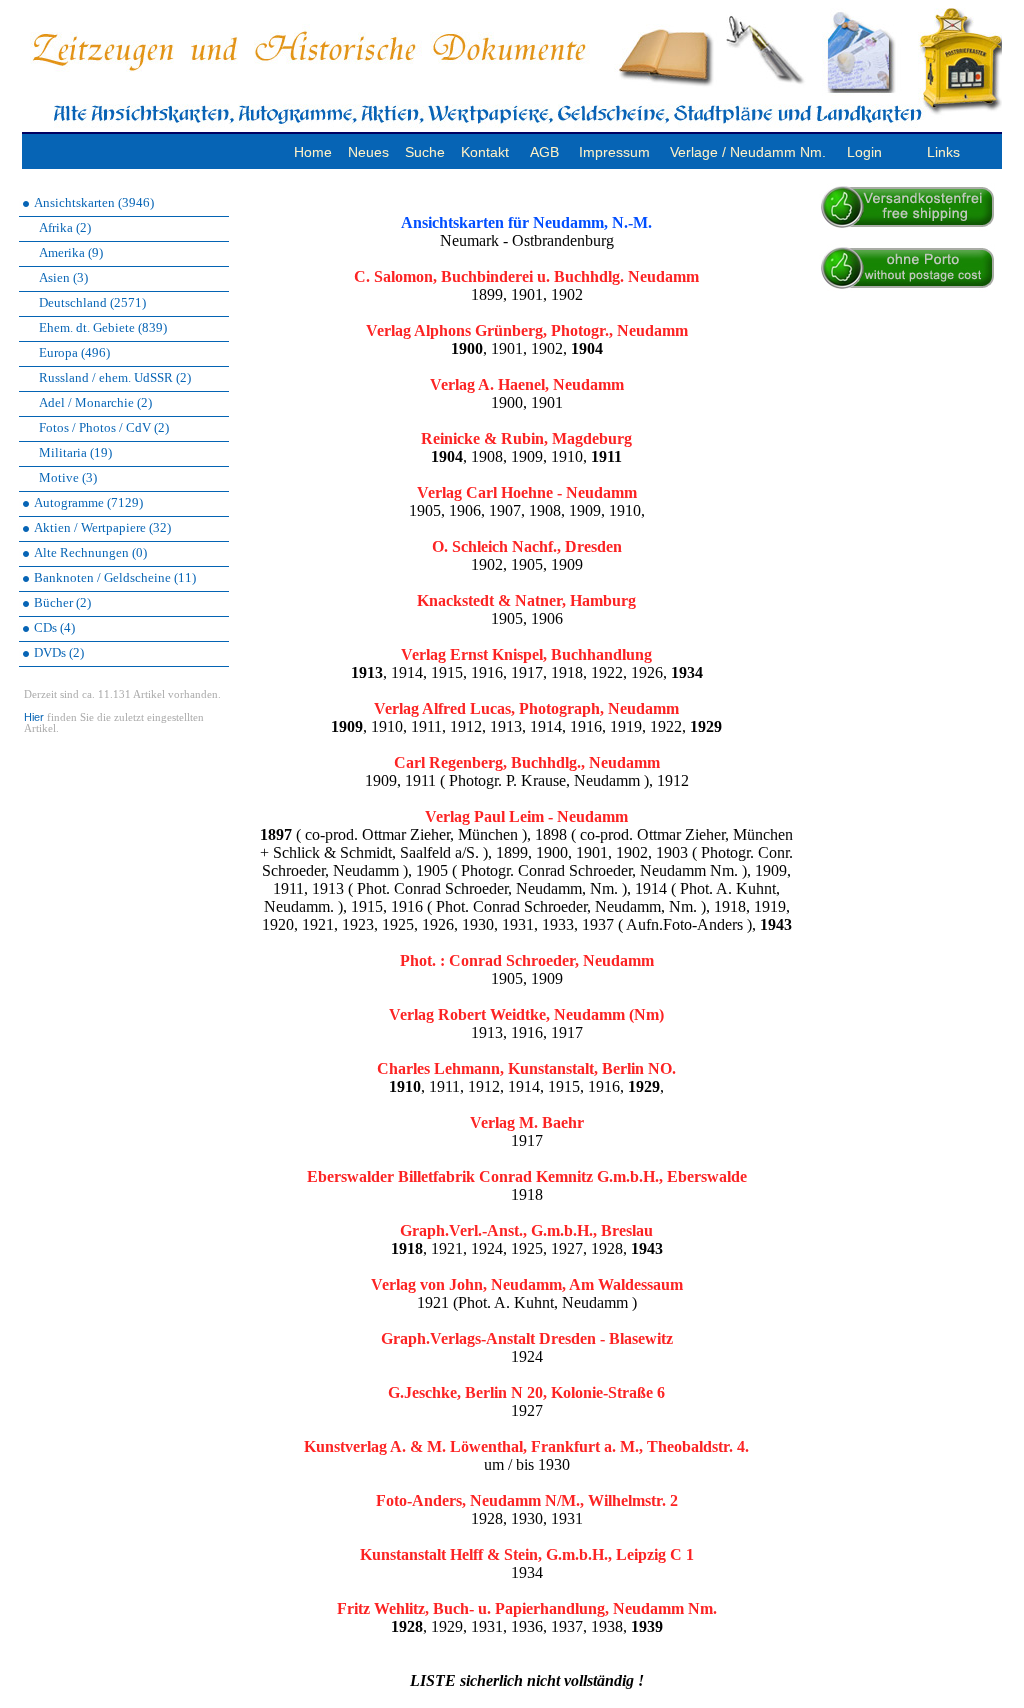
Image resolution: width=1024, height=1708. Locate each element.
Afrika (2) (65, 227)
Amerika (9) (71, 252)
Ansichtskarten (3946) (94, 202)
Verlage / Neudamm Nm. (748, 152)
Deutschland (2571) (92, 302)
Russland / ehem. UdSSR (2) (115, 377)
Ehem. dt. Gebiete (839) (103, 327)
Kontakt (485, 152)
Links (943, 152)
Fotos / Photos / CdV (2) (104, 427)
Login (864, 152)
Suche (425, 152)
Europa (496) (74, 352)
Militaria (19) (75, 452)
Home (313, 152)
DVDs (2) (59, 652)
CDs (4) (54, 627)
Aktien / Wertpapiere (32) (102, 527)
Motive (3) (68, 477)
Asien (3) (63, 277)
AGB (544, 152)
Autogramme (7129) (88, 502)
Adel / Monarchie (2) (95, 402)
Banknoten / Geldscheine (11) (115, 577)
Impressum (614, 152)
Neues (368, 152)
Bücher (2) (62, 602)
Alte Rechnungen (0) (90, 552)
